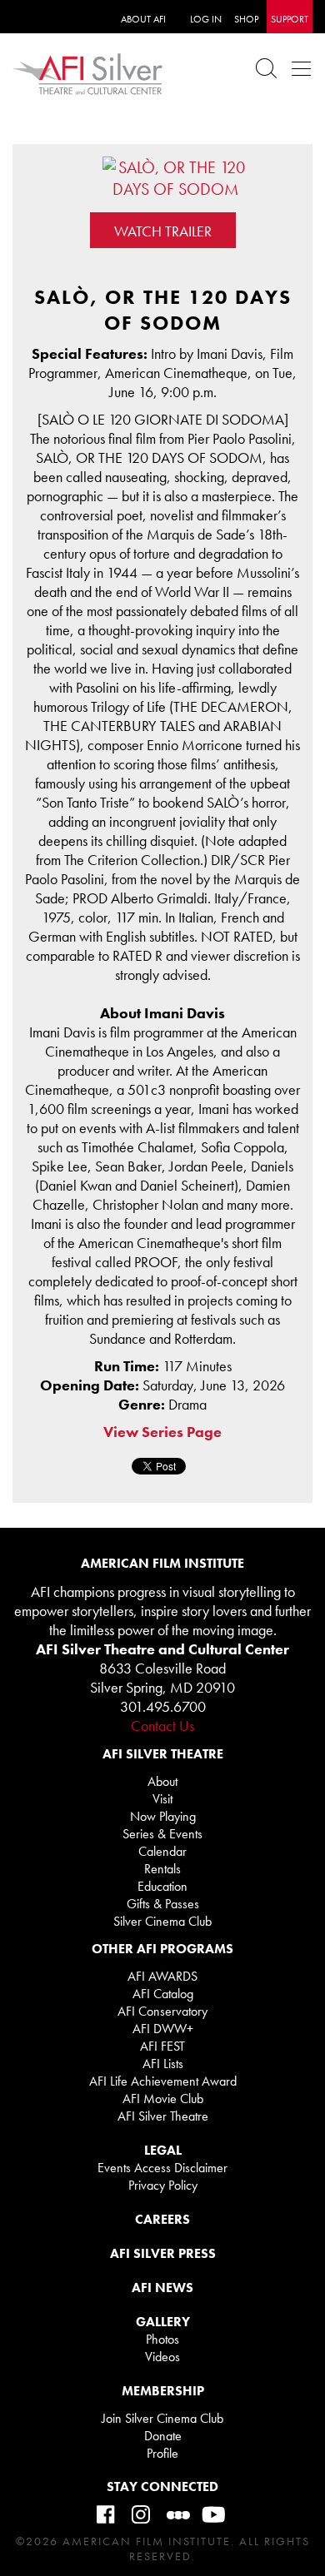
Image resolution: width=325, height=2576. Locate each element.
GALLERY (163, 2322)
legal (163, 2150)
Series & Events (162, 1834)
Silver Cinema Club (162, 1921)
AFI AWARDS (162, 1976)
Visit (162, 1799)
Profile (162, 2453)
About (162, 1781)
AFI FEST (162, 2046)
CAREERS (162, 2219)
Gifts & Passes (163, 1904)
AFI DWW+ (163, 2029)
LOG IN (206, 19)
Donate (163, 2436)
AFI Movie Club (163, 2099)
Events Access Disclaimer (162, 2168)
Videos (162, 2357)
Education (162, 1886)
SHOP (246, 19)
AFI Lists (163, 2064)
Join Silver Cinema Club (162, 2418)
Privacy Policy (163, 2185)
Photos (162, 2339)
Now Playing (163, 1816)
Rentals (162, 1869)
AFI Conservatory (162, 2011)
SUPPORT (290, 19)
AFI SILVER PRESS (163, 2253)
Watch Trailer (163, 231)
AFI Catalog (163, 1994)
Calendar (162, 1851)
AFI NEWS (162, 2288)
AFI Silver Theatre (163, 2116)
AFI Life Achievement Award (163, 2081)
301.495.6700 (163, 1706)
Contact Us (162, 1726)
